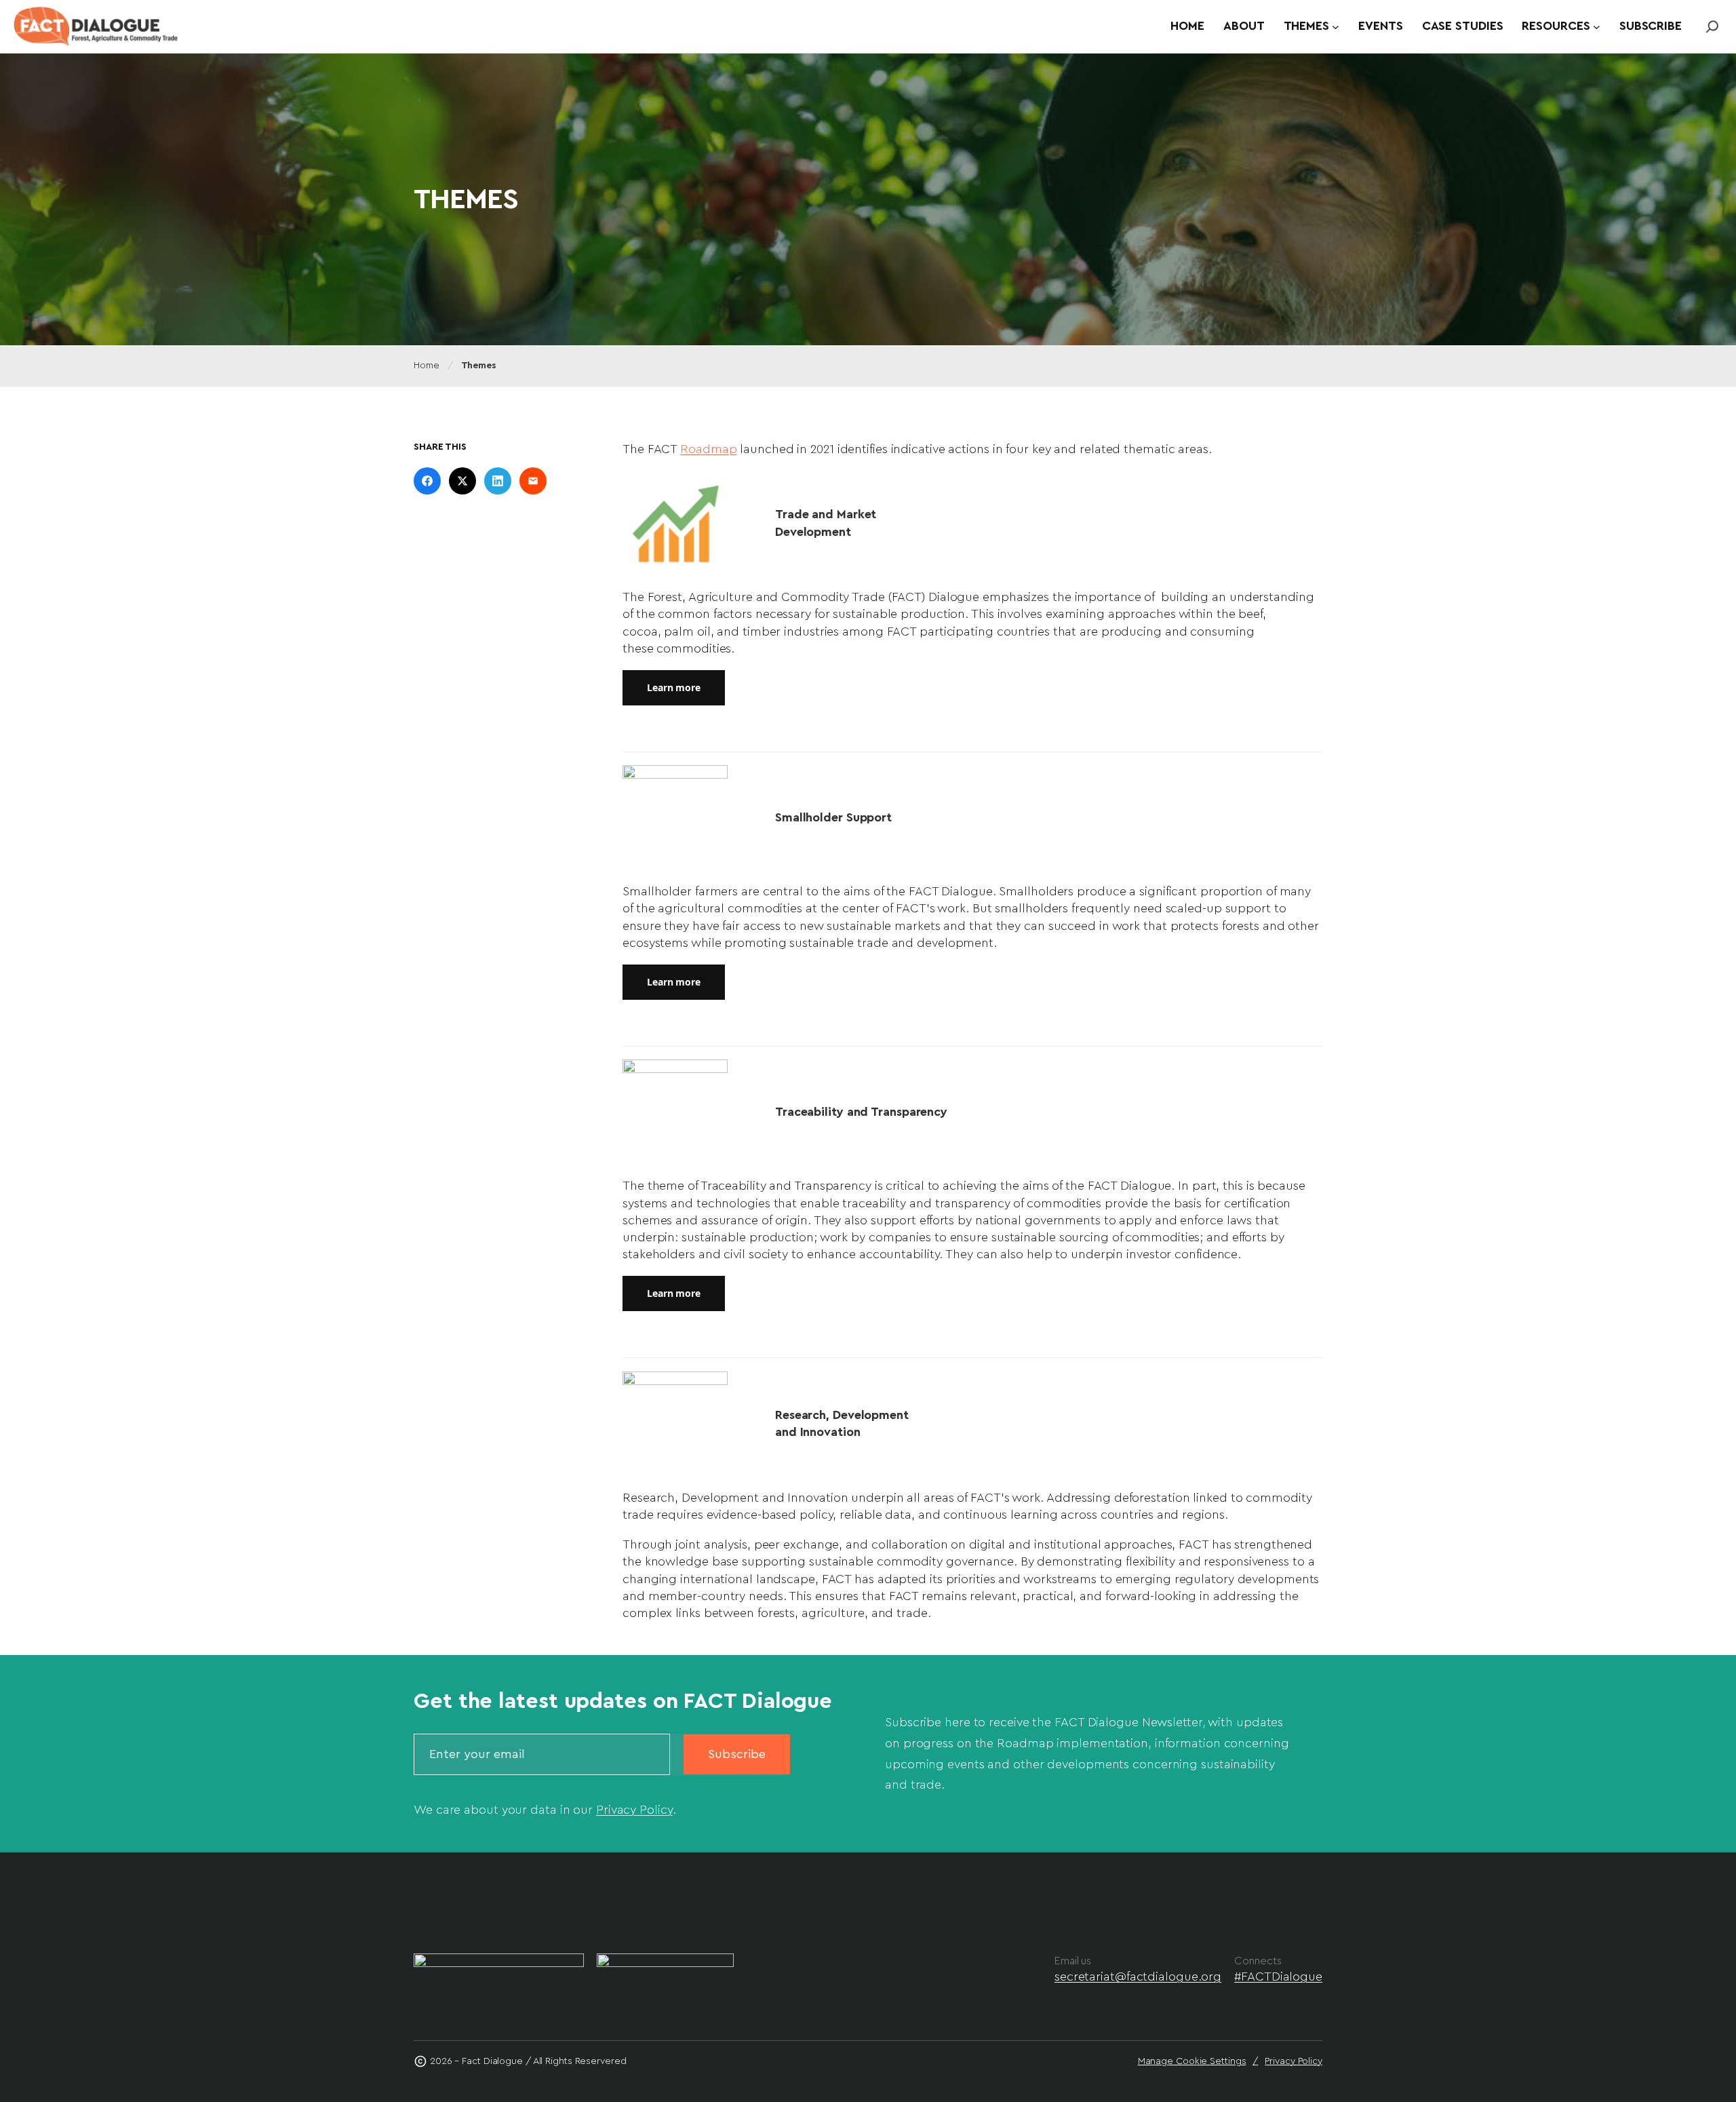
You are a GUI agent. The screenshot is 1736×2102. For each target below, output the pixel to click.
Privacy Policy (634, 1810)
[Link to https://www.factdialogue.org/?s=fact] (1712, 26)
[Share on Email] (533, 481)
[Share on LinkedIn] (498, 481)
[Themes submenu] (1336, 27)
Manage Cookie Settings (1192, 2061)
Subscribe (737, 1754)
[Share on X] (462, 481)
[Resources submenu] (1597, 27)
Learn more (674, 687)
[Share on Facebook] (427, 481)
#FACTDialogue (1278, 1977)
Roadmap (708, 449)
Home (427, 366)
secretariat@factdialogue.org (1138, 1977)
